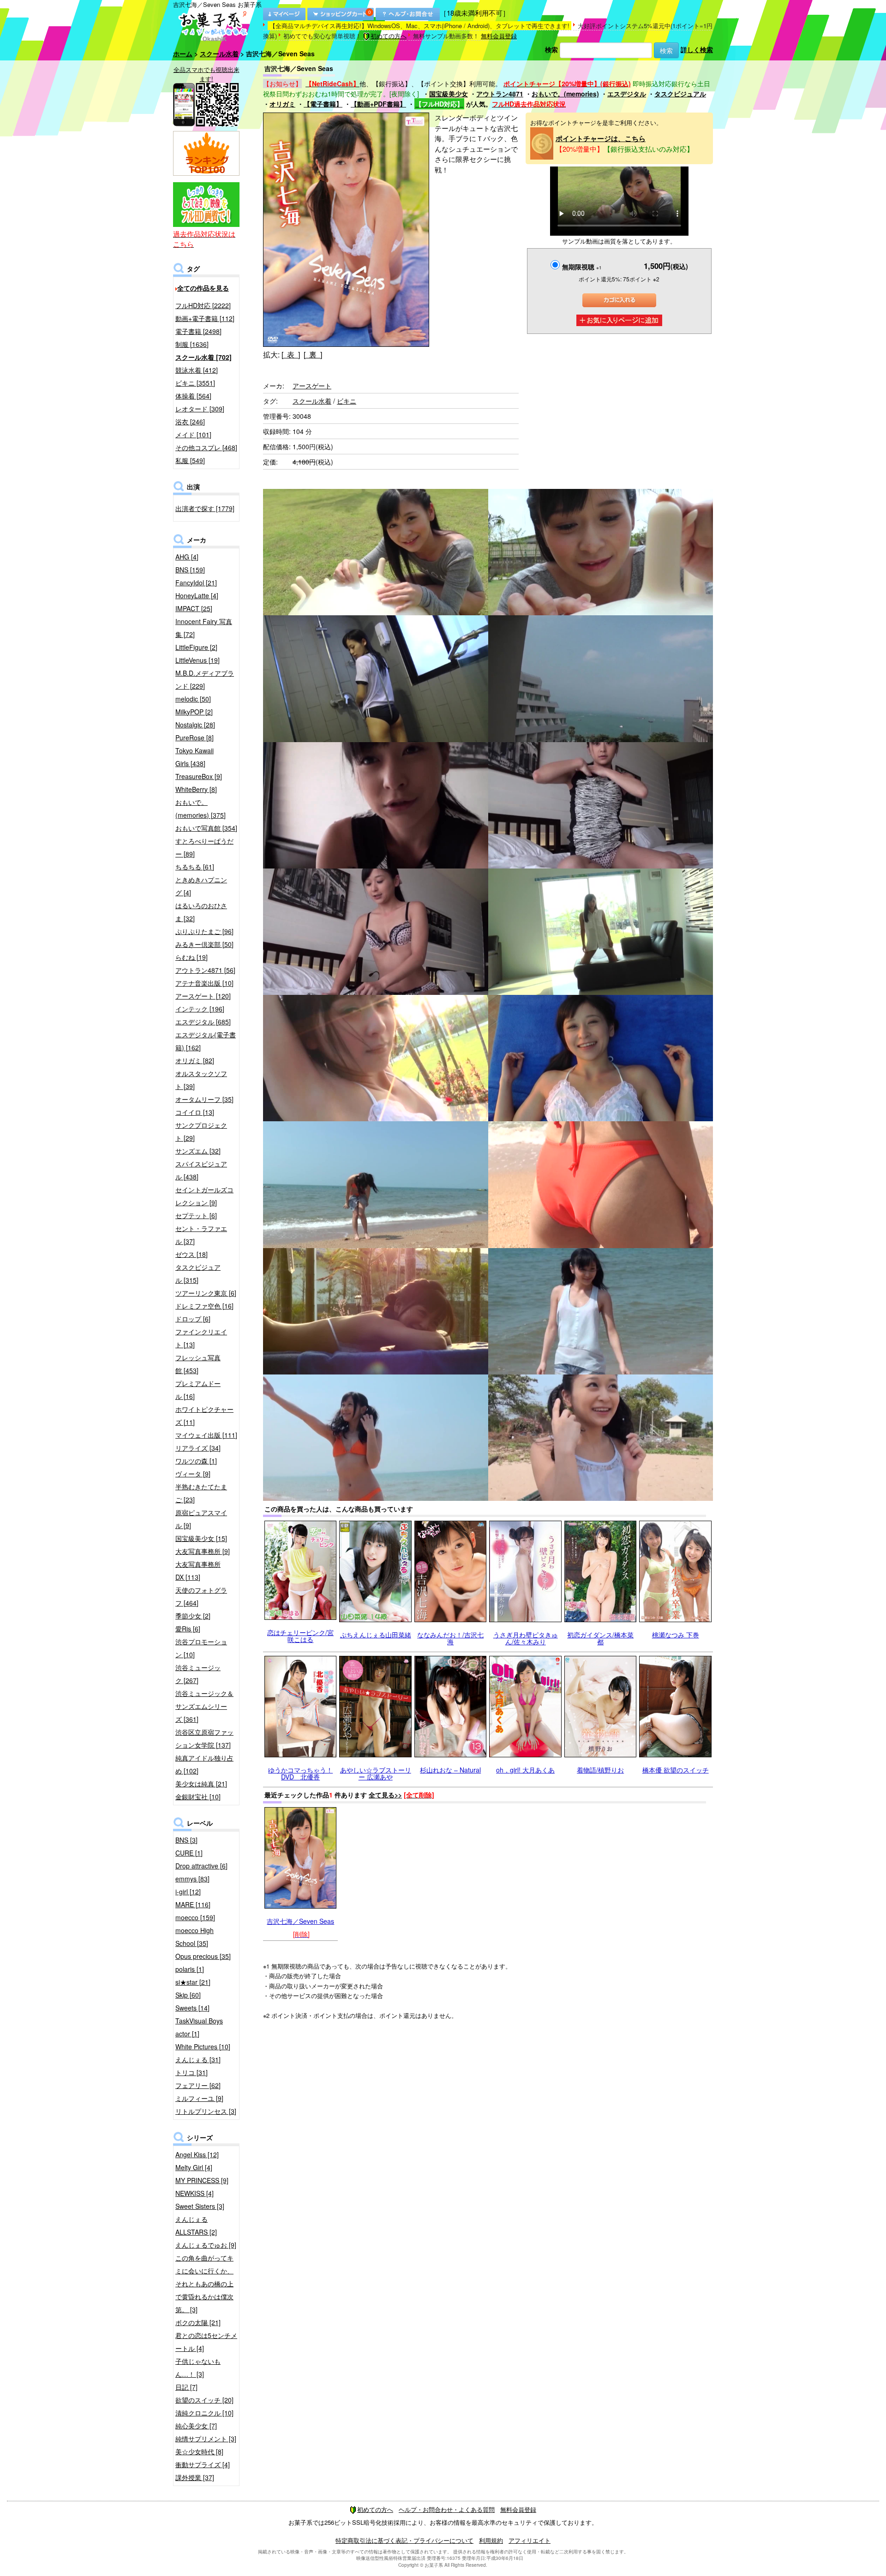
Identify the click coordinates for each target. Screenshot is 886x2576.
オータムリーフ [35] (204, 1099)
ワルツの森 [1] (196, 1461)
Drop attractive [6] (201, 1866)
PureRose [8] (195, 738)
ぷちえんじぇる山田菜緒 (376, 1635)
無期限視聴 (582, 267)
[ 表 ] (291, 354)
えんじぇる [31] (198, 2059)
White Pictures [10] (203, 2047)
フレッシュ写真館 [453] (198, 1364)
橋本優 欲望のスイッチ (676, 1770)
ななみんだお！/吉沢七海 (450, 1638)
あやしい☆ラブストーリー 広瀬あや (376, 1773)
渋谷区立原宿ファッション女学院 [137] (204, 1738)
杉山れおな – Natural (450, 1770)
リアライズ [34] (198, 1448)
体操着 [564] (193, 396)
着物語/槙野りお (600, 1770)
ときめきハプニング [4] (201, 886)
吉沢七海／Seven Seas (300, 1921)
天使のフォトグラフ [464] (201, 1596)
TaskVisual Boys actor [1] (199, 2027)
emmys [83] (192, 1879)
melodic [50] (193, 699)
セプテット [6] (196, 1215)
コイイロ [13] (195, 1112)
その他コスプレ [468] (206, 447)
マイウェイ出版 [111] (206, 1435)
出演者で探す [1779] (205, 508)
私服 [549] (190, 460)
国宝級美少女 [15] (201, 1538)
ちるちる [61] (195, 867)
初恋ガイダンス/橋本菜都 (600, 1638)
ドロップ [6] (193, 1319)
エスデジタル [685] (203, 1022)
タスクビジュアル (680, 94)
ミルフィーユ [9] (199, 2098)
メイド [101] (193, 434)
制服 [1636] (192, 344)
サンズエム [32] (198, 1151)
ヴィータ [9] (193, 1474)
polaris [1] (190, 1969)
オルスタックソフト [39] (201, 1080)
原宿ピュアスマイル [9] (201, 1519)
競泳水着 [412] (197, 370)
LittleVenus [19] (198, 660)
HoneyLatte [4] (197, 595)
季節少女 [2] (193, 1616)
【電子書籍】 (323, 104)
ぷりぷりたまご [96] (204, 931)
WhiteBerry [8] (196, 789)
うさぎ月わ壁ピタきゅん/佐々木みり (526, 1638)
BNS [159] (190, 570)
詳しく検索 (697, 49)
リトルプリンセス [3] (206, 2111)
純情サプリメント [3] (206, 2439)
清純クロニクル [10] (204, 2413)
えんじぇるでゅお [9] (206, 2245)
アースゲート (312, 386)
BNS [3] (186, 1840)
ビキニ (347, 401)
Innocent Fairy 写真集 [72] (204, 628)
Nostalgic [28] (195, 725)
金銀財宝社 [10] (198, 1797)
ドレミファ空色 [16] (204, 1306)
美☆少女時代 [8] (199, 2451)
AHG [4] (187, 557)
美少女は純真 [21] (201, 1784)
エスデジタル (627, 94)
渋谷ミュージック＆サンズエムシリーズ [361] (204, 1706)
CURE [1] (189, 1853)
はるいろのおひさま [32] (201, 912)
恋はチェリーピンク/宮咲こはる (300, 1636)
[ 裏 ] (313, 354)
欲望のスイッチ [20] (204, 2400)
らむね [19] (192, 957)
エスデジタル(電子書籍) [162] (206, 1041)
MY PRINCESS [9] (202, 2180)
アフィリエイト (530, 2540)
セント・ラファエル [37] (201, 1235)
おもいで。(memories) (565, 94)
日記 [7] (186, 2387)
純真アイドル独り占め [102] (204, 1764)
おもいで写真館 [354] (206, 828)
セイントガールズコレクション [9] (204, 1196)
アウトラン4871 (500, 94)
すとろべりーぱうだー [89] (204, 847)
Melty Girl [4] (194, 2167)
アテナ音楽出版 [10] (204, 983)
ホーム (183, 54)
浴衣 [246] (190, 422)
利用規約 (491, 2540)
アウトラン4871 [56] (205, 970)
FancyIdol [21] (196, 583)
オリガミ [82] (195, 1060)
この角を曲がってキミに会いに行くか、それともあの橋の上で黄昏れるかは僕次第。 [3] (204, 2284)
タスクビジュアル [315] (198, 1273)
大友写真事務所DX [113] (198, 1571)
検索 (551, 49)
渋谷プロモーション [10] (201, 1648)
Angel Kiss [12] (197, 2154)
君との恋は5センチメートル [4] (206, 2342)
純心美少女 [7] (196, 2426)
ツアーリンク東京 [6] (206, 1293)
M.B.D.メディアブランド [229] (205, 679)
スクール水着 (219, 54)
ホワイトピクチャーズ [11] (204, 1416)
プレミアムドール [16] (198, 1390)
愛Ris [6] (188, 1629)
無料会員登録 (499, 36)
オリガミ (282, 104)
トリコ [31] (192, 2072)
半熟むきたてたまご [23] (201, 1493)
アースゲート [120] (203, 996)
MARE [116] (193, 1904)
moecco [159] (195, 1917)
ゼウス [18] (192, 1254)
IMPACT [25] (194, 608)
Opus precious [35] (203, 1956)
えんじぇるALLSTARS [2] (196, 2225)
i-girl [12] (188, 1892)
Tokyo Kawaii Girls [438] (195, 757)
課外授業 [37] (195, 2477)
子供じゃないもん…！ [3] (198, 2368)
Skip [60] (188, 1995)
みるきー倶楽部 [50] (204, 944)
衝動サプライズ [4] (203, 2464)
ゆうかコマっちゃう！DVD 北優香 (300, 1773)
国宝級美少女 (449, 94)
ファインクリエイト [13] (201, 1338)
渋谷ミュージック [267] (198, 1674)
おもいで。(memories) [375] (201, 809)
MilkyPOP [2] (194, 712)
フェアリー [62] (198, 2085)
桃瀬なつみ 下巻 (676, 1635)
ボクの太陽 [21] (198, 2322)
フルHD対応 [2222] (203, 305)
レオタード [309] (200, 409)
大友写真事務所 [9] (203, 1551)
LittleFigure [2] (196, 647)
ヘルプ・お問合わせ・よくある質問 (447, 2509)
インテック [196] (200, 1009)
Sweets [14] (192, 2008)
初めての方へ (389, 36)
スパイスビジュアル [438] (201, 1170)
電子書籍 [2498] (198, 331)
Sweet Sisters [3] (200, 2206)
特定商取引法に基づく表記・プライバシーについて (404, 2540)
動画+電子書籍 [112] (205, 318)
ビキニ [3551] (195, 383)
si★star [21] (193, 1982)
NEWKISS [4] (195, 2193)
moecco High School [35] (195, 1937)
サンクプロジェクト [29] (201, 1131)
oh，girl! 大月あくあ (525, 1770)
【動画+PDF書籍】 (378, 104)
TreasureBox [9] (199, 776)
